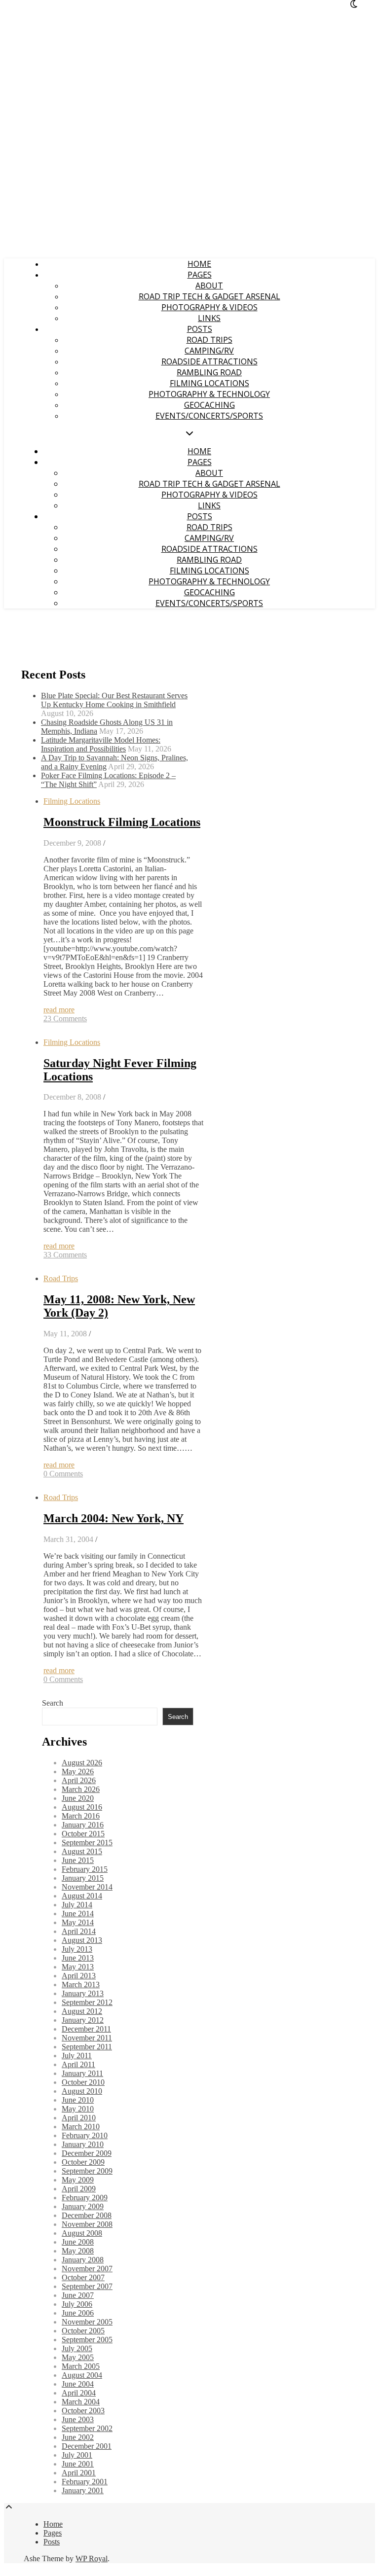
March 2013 (81, 1985)
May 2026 (78, 1771)
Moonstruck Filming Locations (122, 822)
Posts (200, 329)
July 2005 (77, 2348)
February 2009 (85, 2198)
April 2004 (79, 2393)
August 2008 (82, 2233)
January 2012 (83, 2020)
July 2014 (77, 1905)
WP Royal (92, 2558)
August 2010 (82, 2091)
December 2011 (86, 2029)
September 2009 (87, 2171)
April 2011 (78, 2064)
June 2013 (78, 1958)
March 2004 (81, 2402)
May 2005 (78, 2357)
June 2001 (78, 2464)
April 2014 (79, 1931)
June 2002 (78, 2437)
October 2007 (83, 2277)
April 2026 (79, 1780)
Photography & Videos (209, 307)
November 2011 (87, 2038)
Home (199, 264)
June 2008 (78, 2242)
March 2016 (81, 1816)
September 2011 (87, 2047)
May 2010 (78, 2109)
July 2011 (77, 2056)
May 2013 (78, 1967)
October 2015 (83, 1834)
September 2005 (87, 2340)
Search (53, 1703)
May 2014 (78, 1922)
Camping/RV (209, 351)
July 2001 (77, 2455)
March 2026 (81, 1789)
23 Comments (65, 1019)
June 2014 (78, 1914)
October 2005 (83, 2331)
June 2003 (78, 2419)
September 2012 (87, 2002)
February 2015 (85, 1869)
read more (59, 1010)
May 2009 (78, 2180)
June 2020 (78, 1798)
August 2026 (82, 1763)
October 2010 (83, 2082)
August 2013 (82, 1940)
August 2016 (82, 1807)
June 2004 (78, 2384)
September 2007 (87, 2286)
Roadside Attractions (209, 361)
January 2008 (83, 2260)
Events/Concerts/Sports (209, 416)
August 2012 (82, 2011)
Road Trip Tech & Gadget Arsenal (209, 296)
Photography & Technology (209, 394)
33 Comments (65, 1255)
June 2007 (78, 2295)
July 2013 (77, 1949)
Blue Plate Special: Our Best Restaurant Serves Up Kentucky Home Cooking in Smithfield (114, 700)
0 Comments (63, 1474)
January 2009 (83, 2206)
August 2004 (82, 2375)
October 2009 (83, 2162)
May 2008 (78, 2251)
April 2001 (79, 2473)
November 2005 (87, 2322)
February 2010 (85, 2135)
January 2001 (83, 2490)
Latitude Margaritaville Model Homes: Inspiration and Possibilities (101, 744)
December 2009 (87, 2153)
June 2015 (78, 1860)
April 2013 (79, 1976)
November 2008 (87, 2224)
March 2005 (81, 2366)
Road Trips (209, 340)
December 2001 (87, 2446)
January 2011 (82, 2073)
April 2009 (79, 2189)
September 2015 (87, 1843)
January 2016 (83, 1825)
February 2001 (85, 2482)
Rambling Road (209, 372)
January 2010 (83, 2144)
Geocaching (209, 405)
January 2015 (83, 1878)
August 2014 (82, 1896)
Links (209, 318)
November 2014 (87, 1887)
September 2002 (87, 2428)
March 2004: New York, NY (114, 1518)
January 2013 (83, 1993)
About (209, 286)
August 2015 (82, 1851)
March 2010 (81, 2127)
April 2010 (79, 2118)
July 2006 (77, 2304)
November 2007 (87, 2269)
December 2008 (87, 2215)
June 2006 (78, 2313)
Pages (200, 275)
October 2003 (83, 2411)
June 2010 (78, 2100)
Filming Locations (209, 383)
